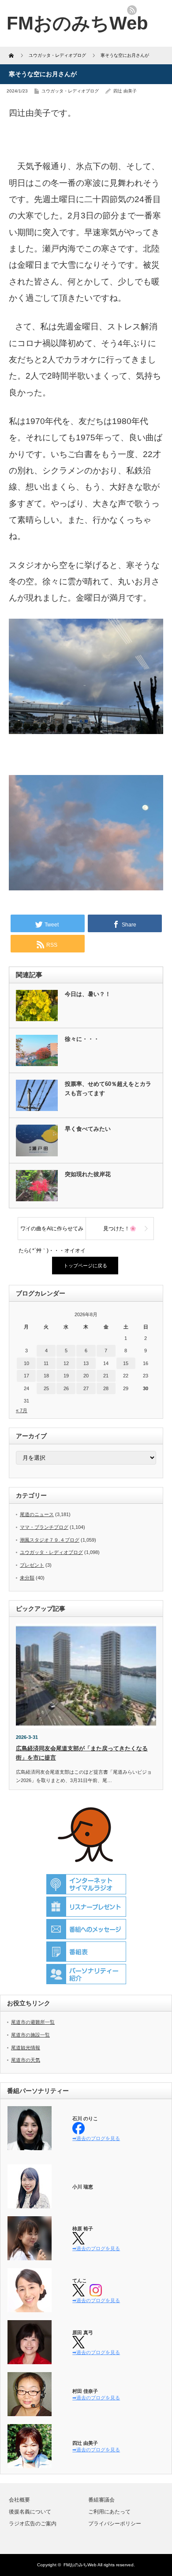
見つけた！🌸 (120, 1229)
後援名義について (30, 2512)
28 (106, 1388)
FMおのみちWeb (80, 2565)
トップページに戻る (85, 1266)
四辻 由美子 (125, 91)
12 (66, 1363)
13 (86, 1363)
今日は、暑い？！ (88, 994)
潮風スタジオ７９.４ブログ (50, 1540)
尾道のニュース (37, 1514)
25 (46, 1388)
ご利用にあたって (109, 2512)
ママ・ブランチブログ (44, 1527)
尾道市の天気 (26, 2060)
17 (26, 1376)
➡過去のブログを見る (96, 2138)
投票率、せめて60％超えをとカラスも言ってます (108, 1089)
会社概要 (19, 2500)
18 (46, 1376)
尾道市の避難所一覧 (33, 2022)
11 (46, 1363)
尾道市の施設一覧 (30, 2035)
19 (66, 1376)
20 (86, 1376)
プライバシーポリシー (115, 2524)
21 (106, 1376)
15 (126, 1363)
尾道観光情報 (26, 2048)
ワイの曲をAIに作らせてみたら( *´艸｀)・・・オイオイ (52, 1233)
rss (132, 10)
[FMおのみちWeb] (77, 23)
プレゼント (32, 1565)
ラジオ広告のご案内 (33, 2524)
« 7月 (22, 1410)
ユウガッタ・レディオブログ (70, 91)
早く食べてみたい (88, 1129)
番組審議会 (101, 2500)
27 (86, 1388)
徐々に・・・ (82, 1039)
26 (66, 1388)
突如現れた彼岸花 (88, 1174)
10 (26, 1363)
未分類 (27, 1578)
